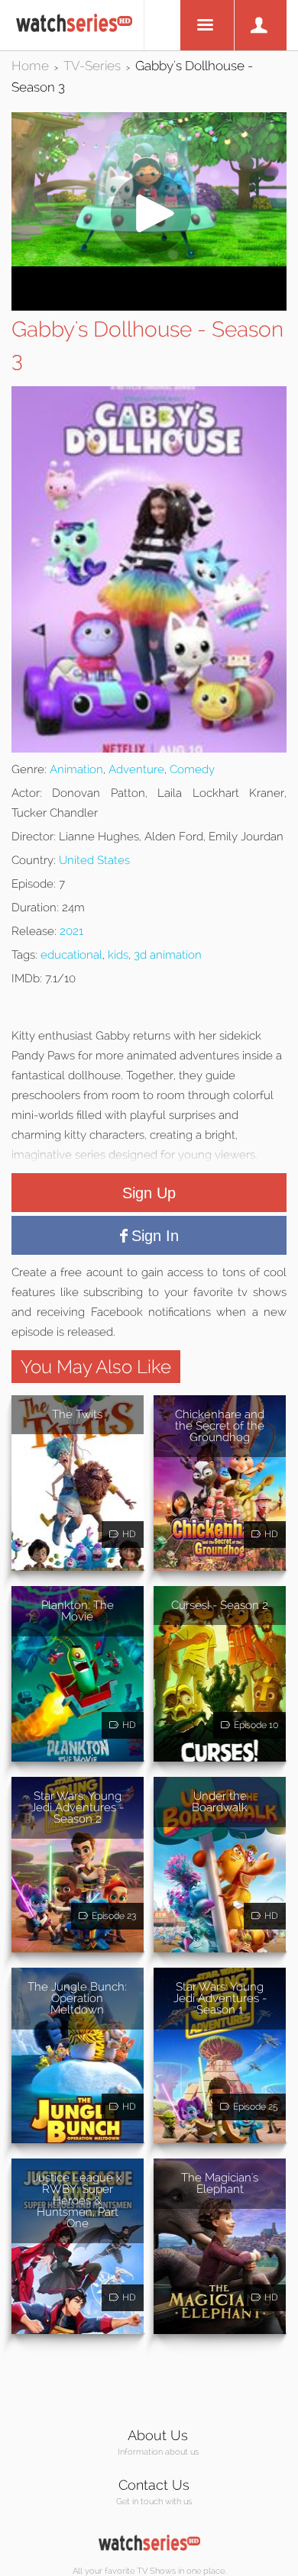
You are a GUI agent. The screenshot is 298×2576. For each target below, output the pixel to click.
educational (71, 955)
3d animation (168, 955)
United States (94, 860)
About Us (158, 2435)
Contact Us (154, 2485)
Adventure (136, 769)
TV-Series (92, 66)
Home (30, 66)
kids (118, 955)
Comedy (192, 769)
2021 (71, 931)
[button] (149, 262)
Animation (76, 769)
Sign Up (149, 1193)
